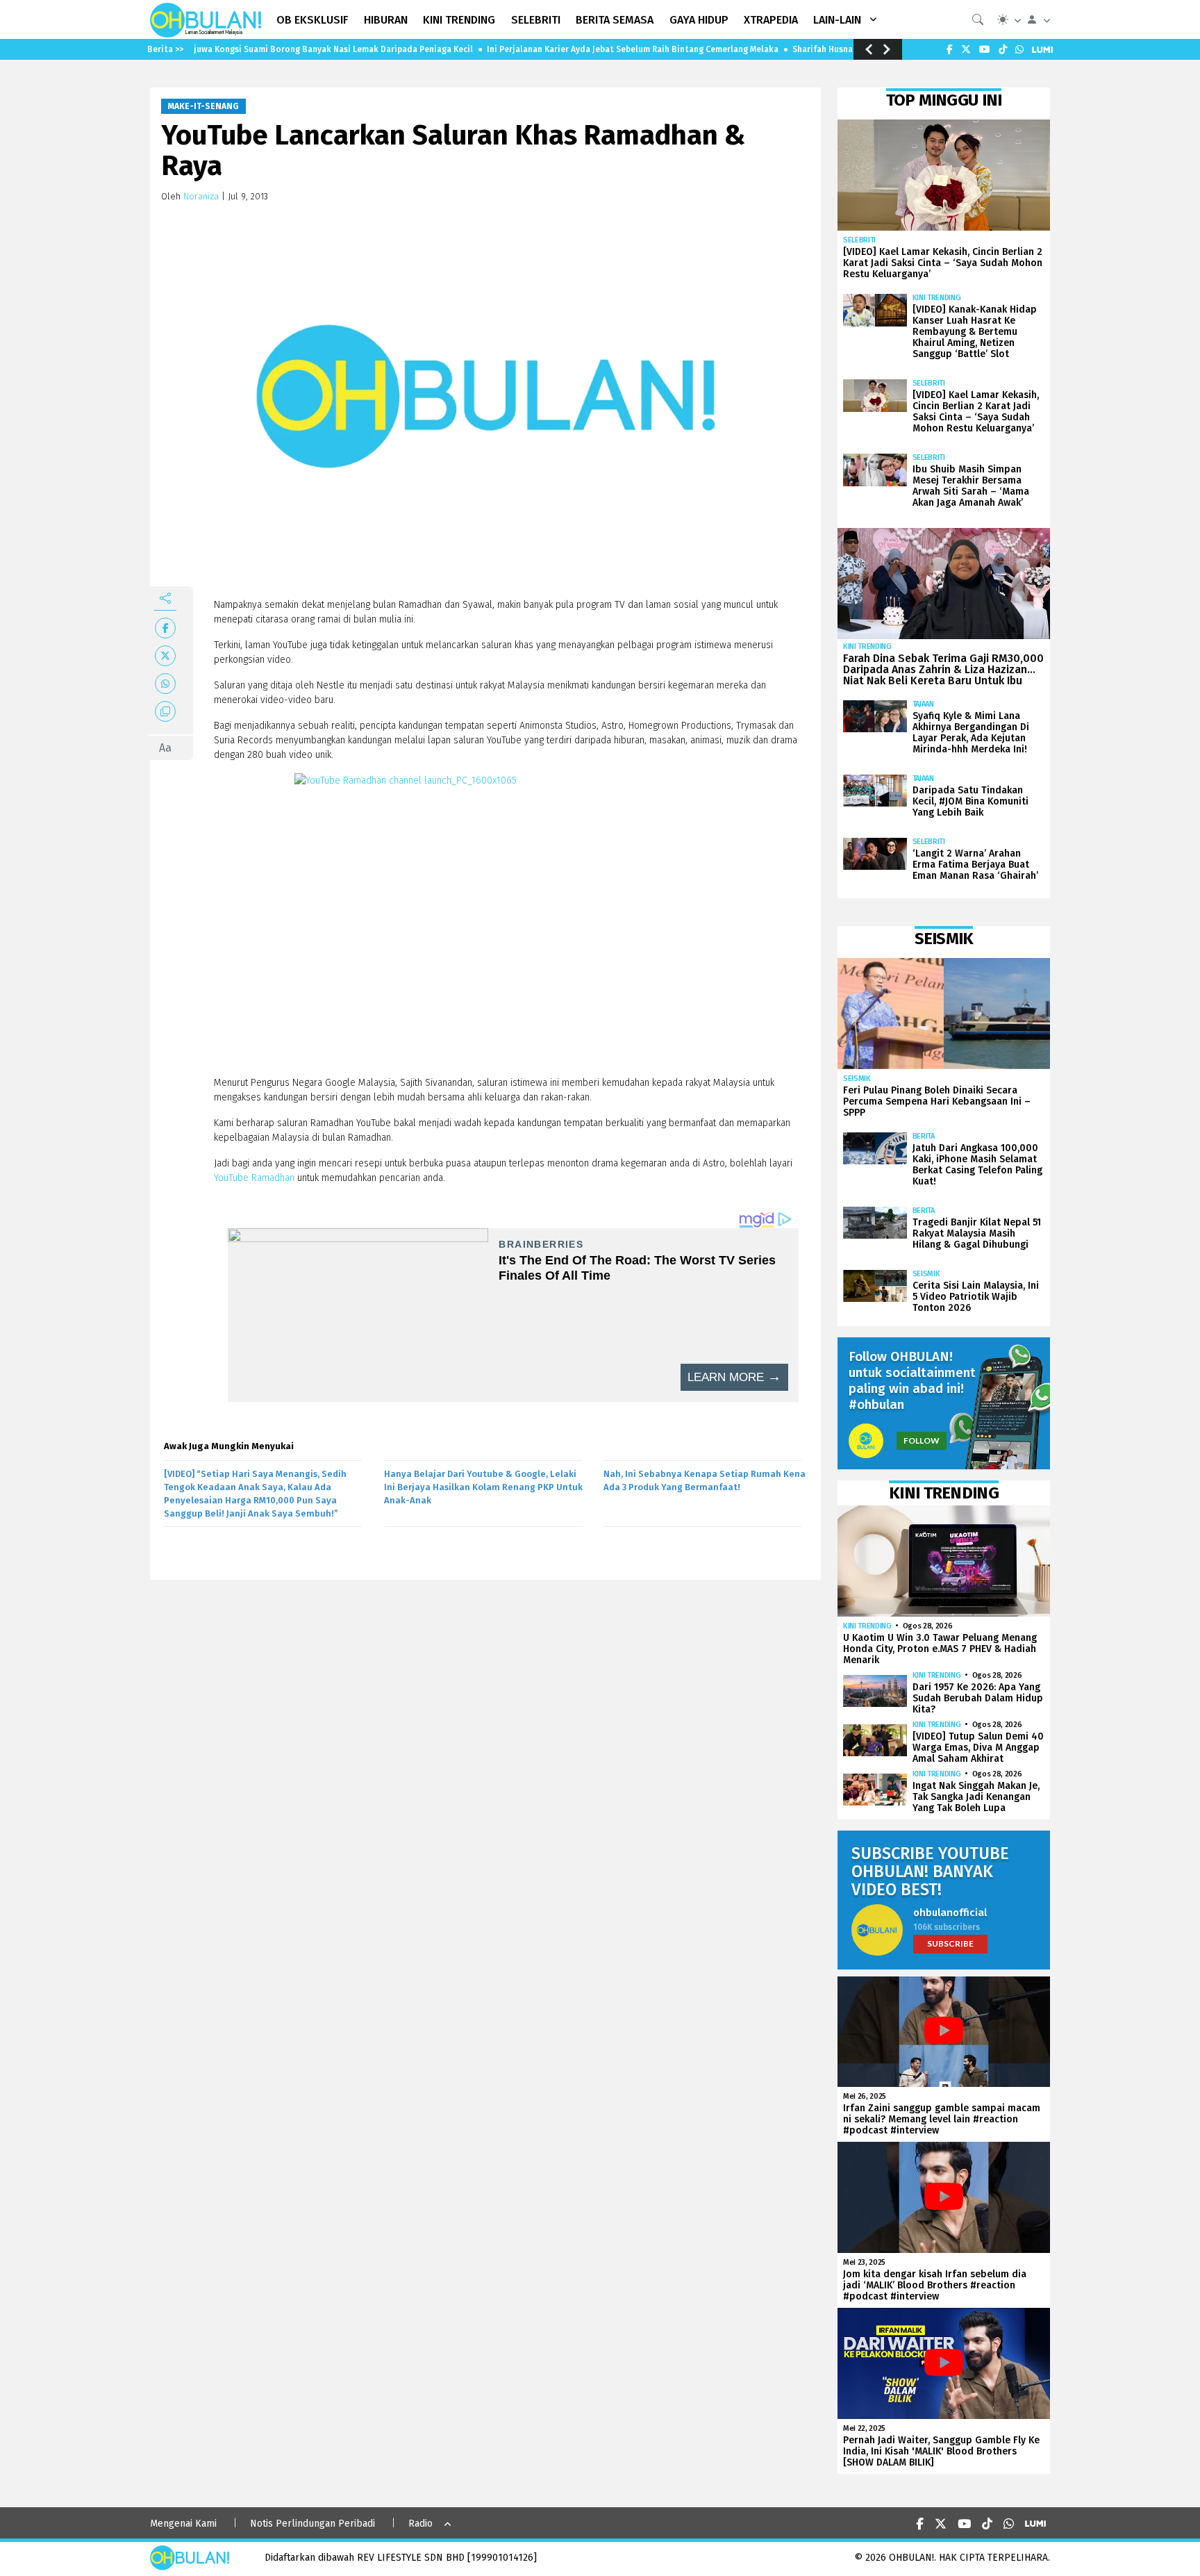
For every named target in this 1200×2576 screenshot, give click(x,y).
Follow (922, 1440)
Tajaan (923, 704)
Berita (924, 1136)
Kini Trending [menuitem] (459, 20)
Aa (165, 748)
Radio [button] (420, 2524)
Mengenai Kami (183, 2524)
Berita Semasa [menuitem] (615, 20)
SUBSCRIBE (950, 1943)
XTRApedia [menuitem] (771, 20)
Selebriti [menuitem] (536, 20)
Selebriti (859, 240)
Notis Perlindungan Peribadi (312, 2524)
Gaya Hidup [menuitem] (699, 20)
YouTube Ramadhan (254, 1178)
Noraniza (201, 196)
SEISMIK (857, 1079)
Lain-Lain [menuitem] (837, 20)
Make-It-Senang (203, 106)
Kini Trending (937, 298)
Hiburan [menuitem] (386, 20)
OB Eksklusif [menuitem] (312, 20)
